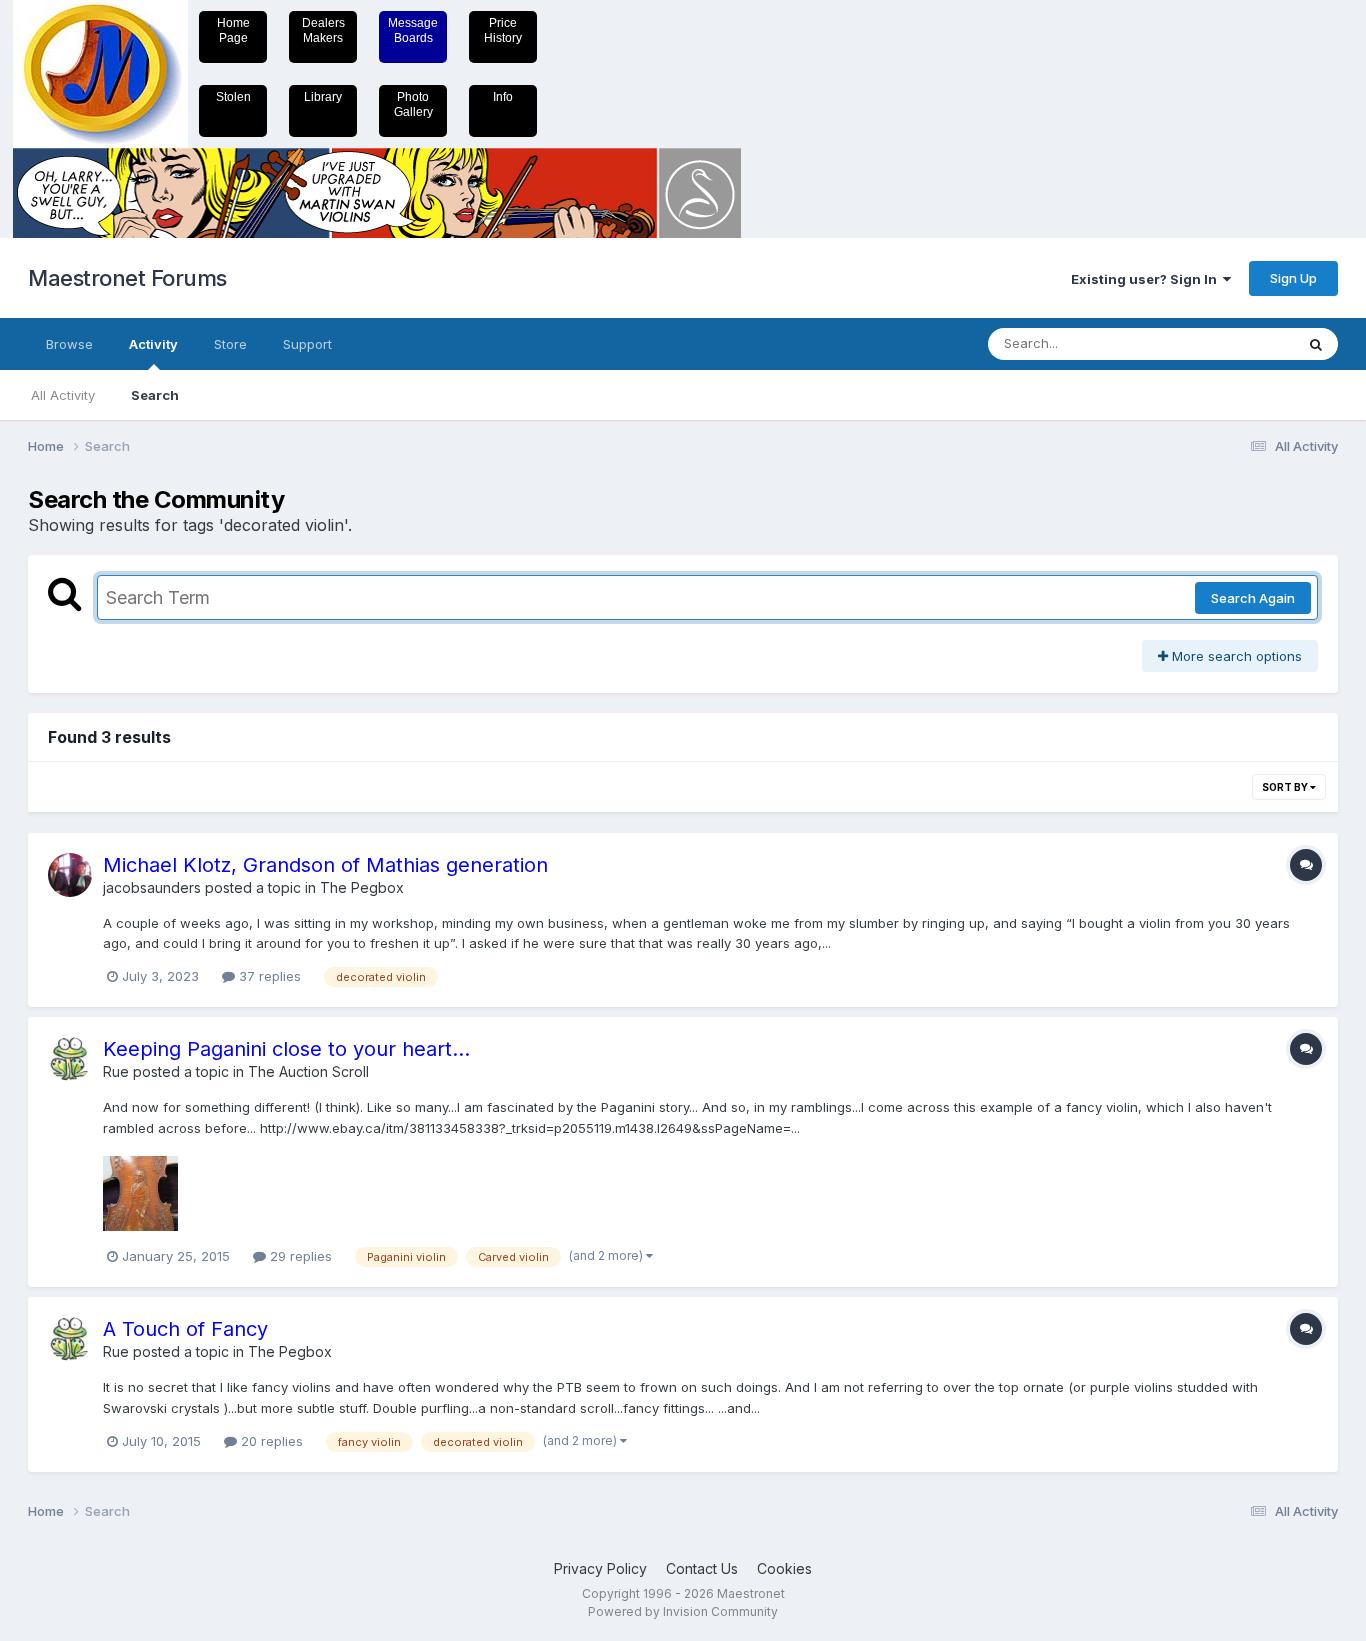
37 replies (268, 976)
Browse (69, 344)
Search (155, 395)
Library (323, 97)
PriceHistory (503, 30)
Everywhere (1232, 343)
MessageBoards (413, 30)
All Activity (63, 395)
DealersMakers (323, 30)
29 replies (299, 1256)
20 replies (270, 1441)
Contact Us (702, 1568)
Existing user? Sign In (1147, 279)
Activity (153, 344)
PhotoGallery (413, 104)
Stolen (233, 97)
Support (307, 344)
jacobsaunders (152, 887)
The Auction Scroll (308, 1071)
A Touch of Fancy (185, 1329)
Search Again (1253, 598)
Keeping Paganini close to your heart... (286, 1049)
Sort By (1286, 787)
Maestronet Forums (127, 278)
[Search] (1316, 344)
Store (230, 344)
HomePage (233, 30)
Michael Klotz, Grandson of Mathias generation (325, 865)
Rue (116, 1071)
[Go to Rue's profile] (70, 1059)
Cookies (784, 1568)
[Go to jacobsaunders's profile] (70, 875)
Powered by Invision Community (683, 1611)
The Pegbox (362, 887)
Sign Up (1293, 278)
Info (503, 97)
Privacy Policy (600, 1568)
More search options (1235, 656)
